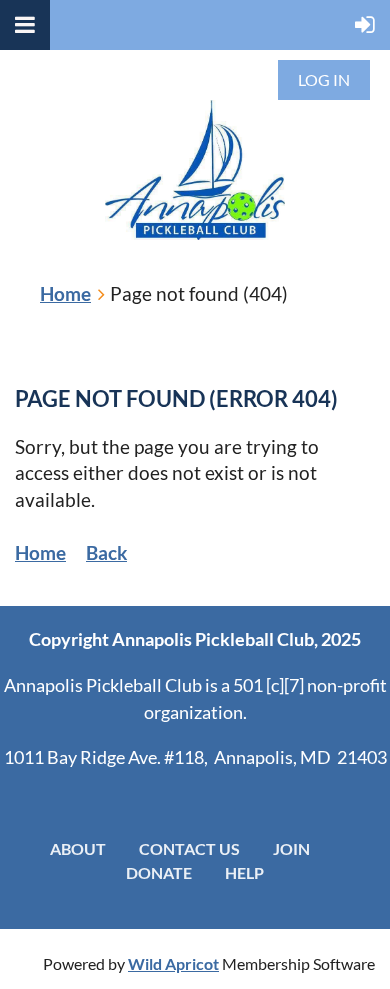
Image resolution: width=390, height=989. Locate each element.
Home (65, 293)
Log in (324, 79)
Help (244, 872)
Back (106, 552)
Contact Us (189, 848)
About (78, 848)
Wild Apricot (173, 963)
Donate (159, 872)
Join (291, 848)
